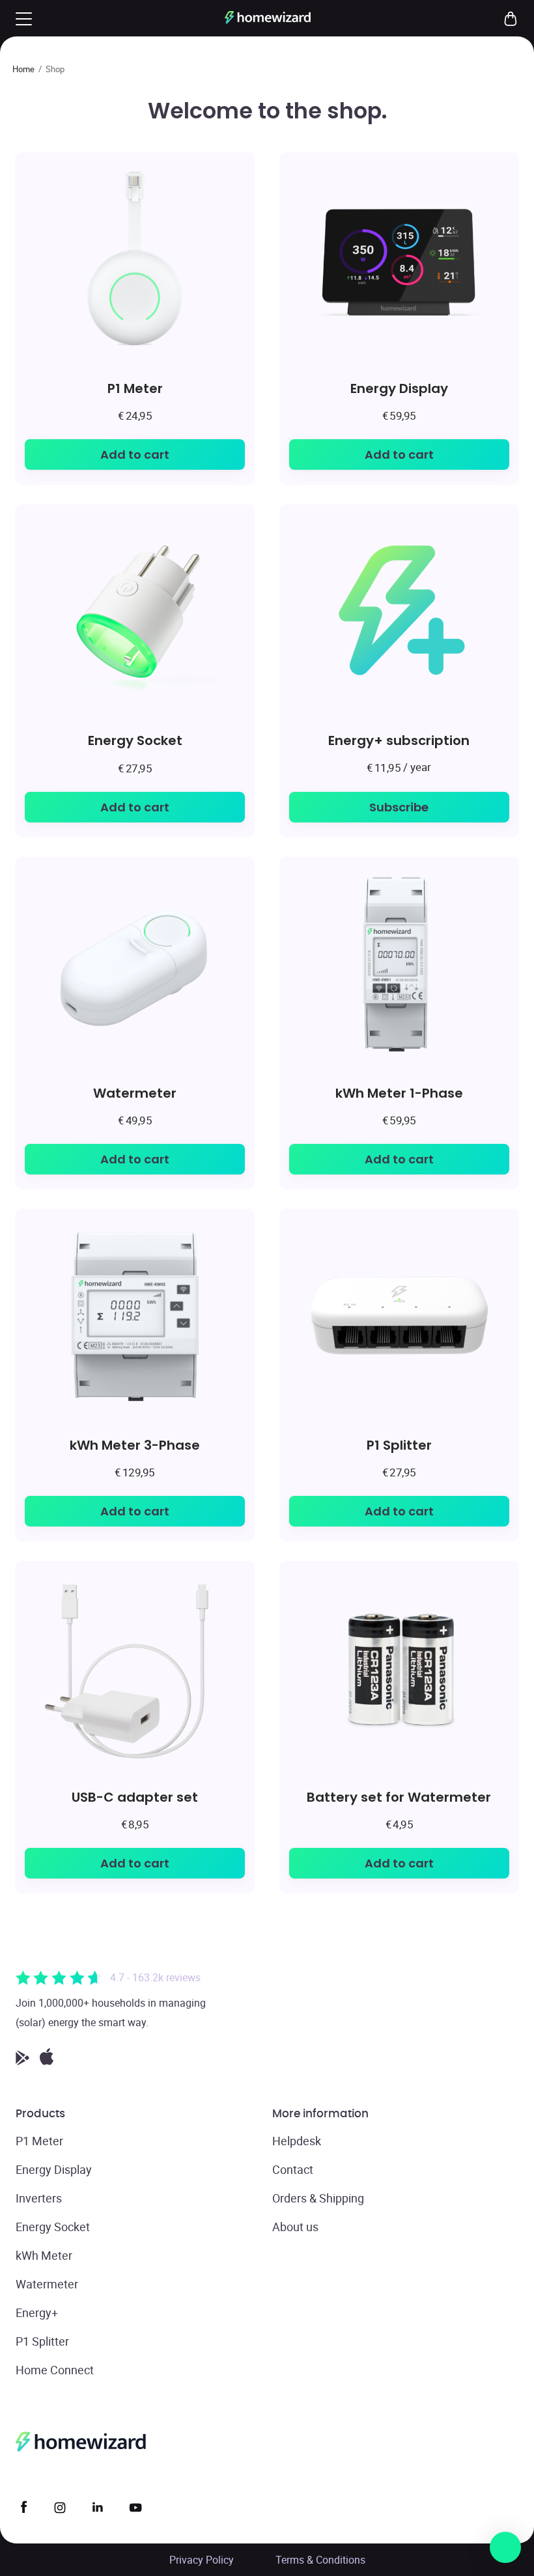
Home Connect (55, 2370)
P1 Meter (135, 388)
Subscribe (399, 807)
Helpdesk (297, 2141)
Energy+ (37, 2312)
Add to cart (135, 454)
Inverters (39, 2198)
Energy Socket (135, 740)
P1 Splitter (399, 1445)
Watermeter (135, 1093)
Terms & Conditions (320, 2560)
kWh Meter (44, 2255)
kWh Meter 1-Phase (399, 1093)
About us (295, 2227)
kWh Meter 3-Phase (135, 1445)
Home (23, 69)
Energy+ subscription (399, 740)
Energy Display (399, 388)
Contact (293, 2169)
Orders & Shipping (318, 2198)
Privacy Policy (202, 2560)
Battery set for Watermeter (399, 1797)
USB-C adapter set (135, 1797)
